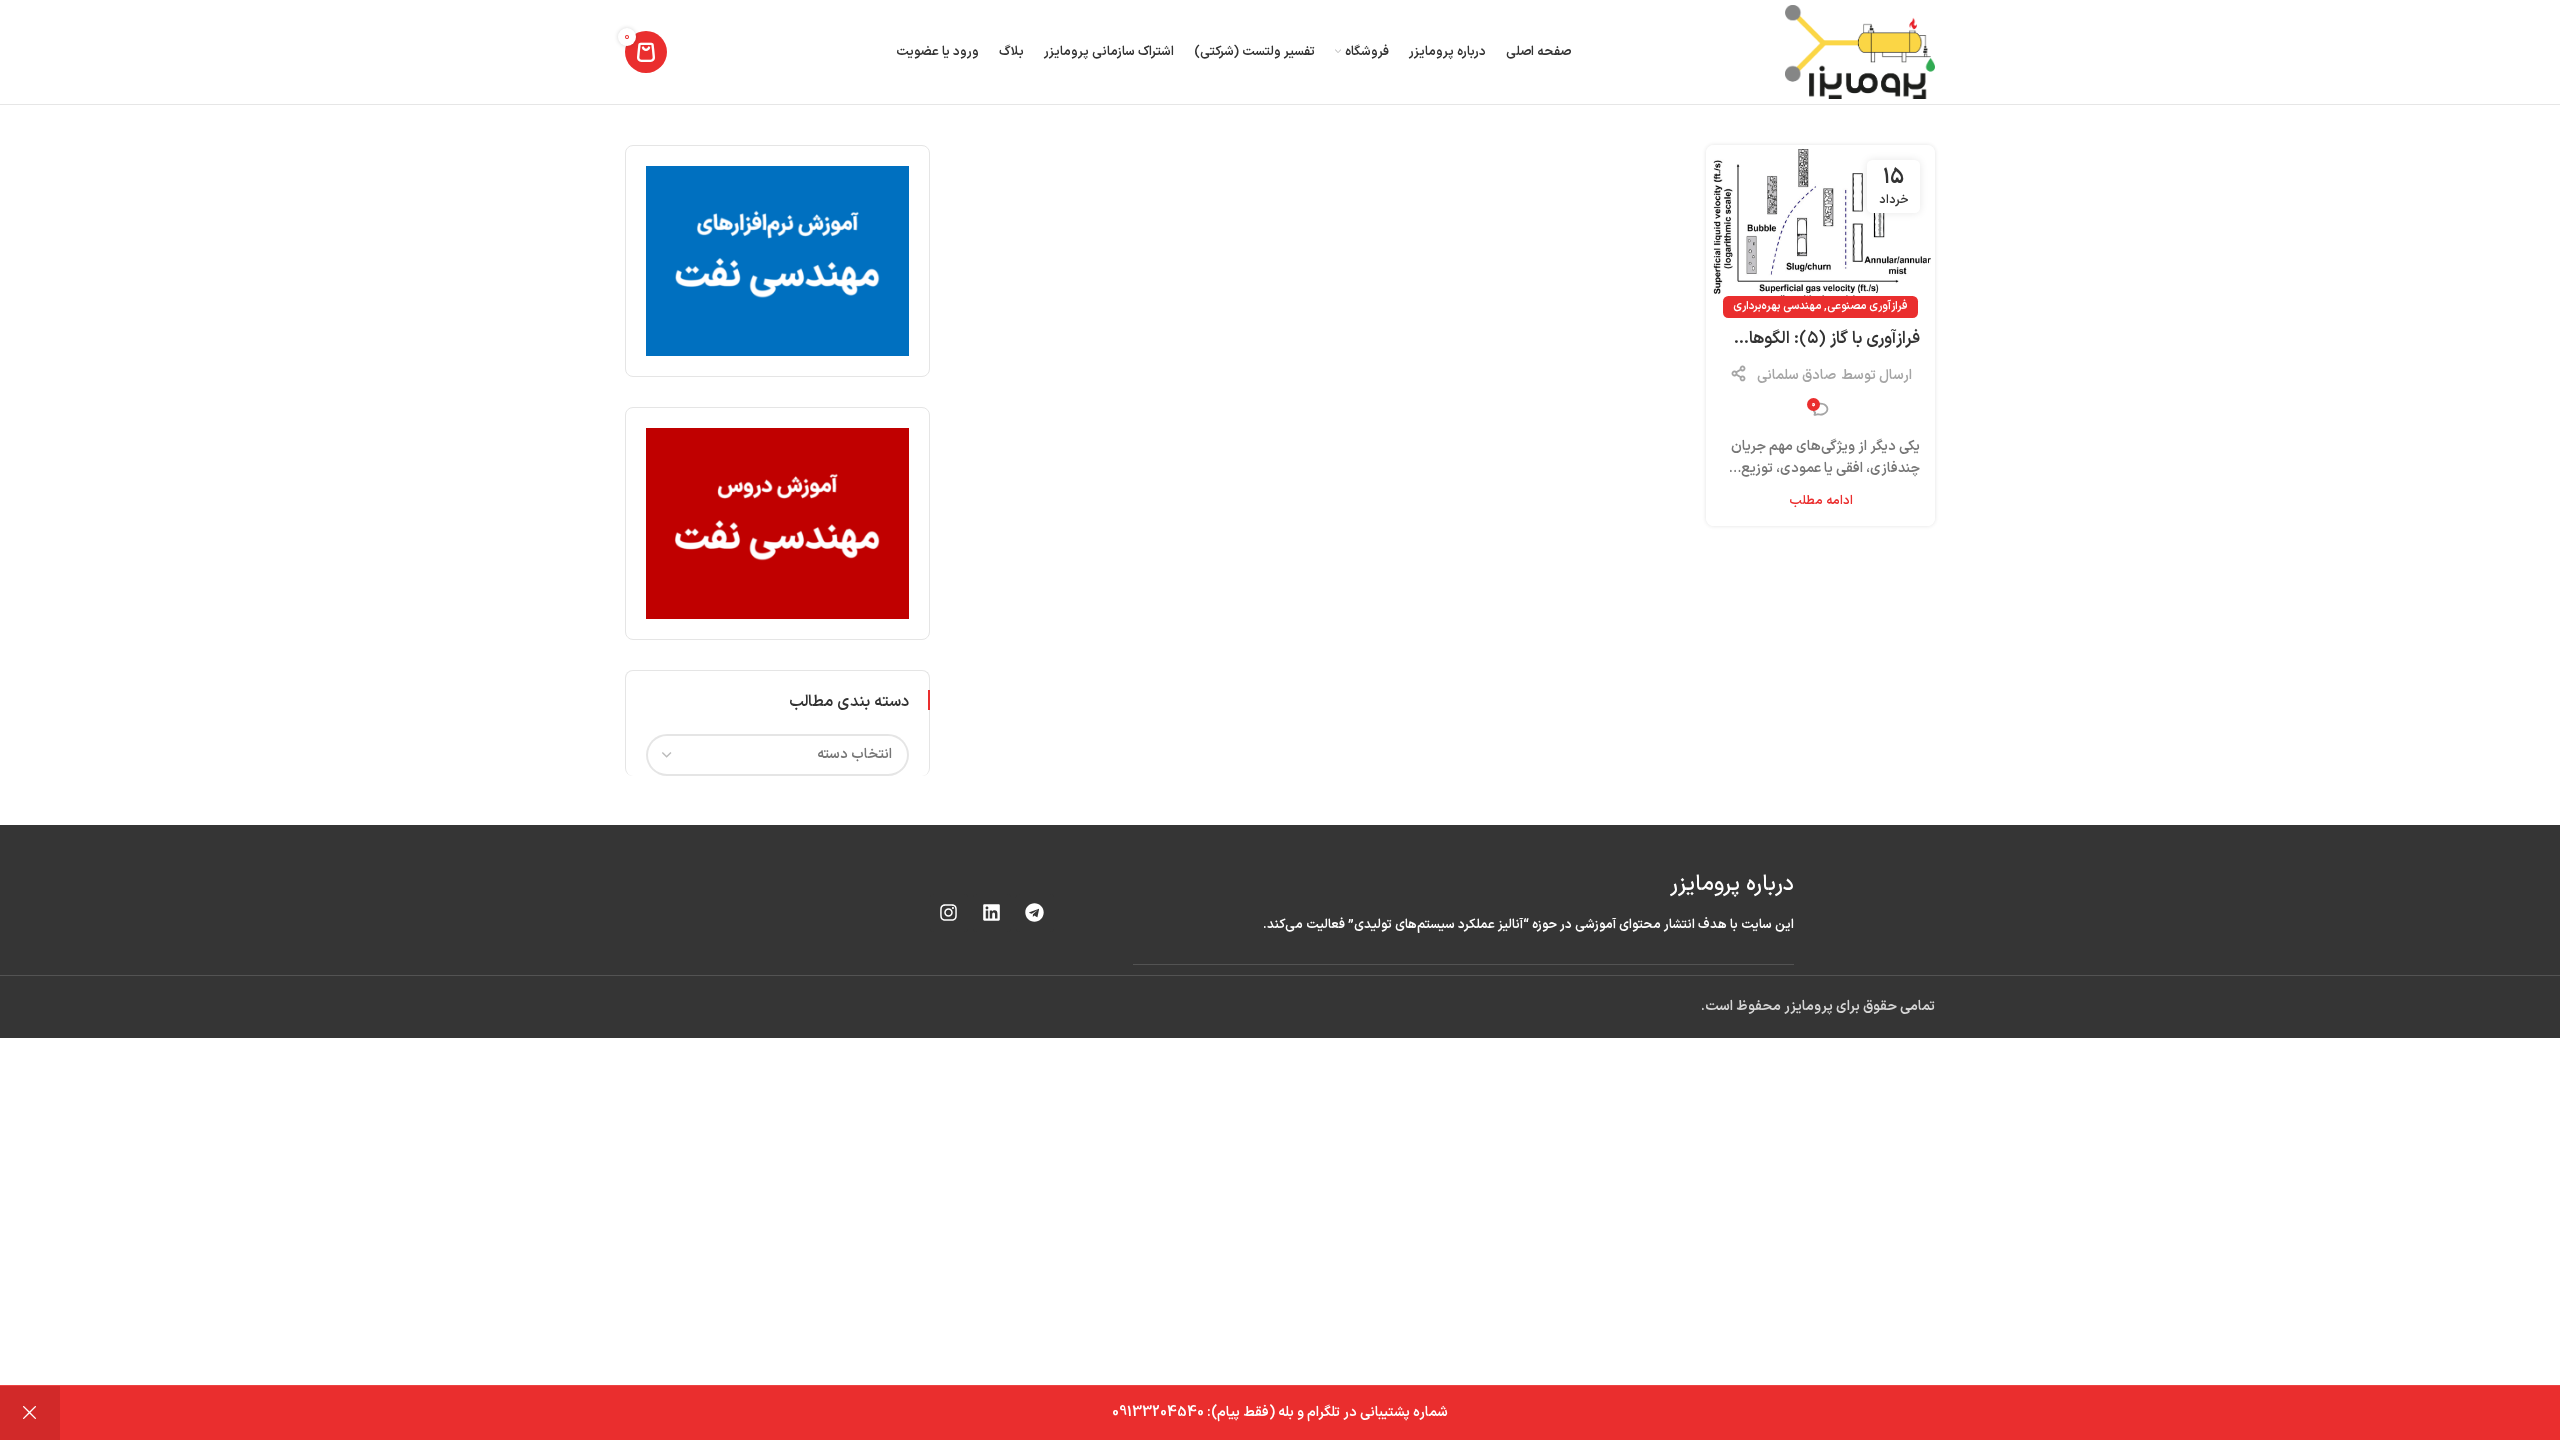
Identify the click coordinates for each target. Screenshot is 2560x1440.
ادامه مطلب (1821, 500)
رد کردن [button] (30, 1413)
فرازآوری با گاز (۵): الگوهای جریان (1828, 340)
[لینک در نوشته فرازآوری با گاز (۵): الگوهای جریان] (1820, 226)
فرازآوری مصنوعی (1867, 306)
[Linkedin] (992, 913)
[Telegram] (1035, 913)
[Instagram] (949, 913)
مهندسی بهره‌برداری (1777, 306)
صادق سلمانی (1796, 375)
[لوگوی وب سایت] (1860, 51)
